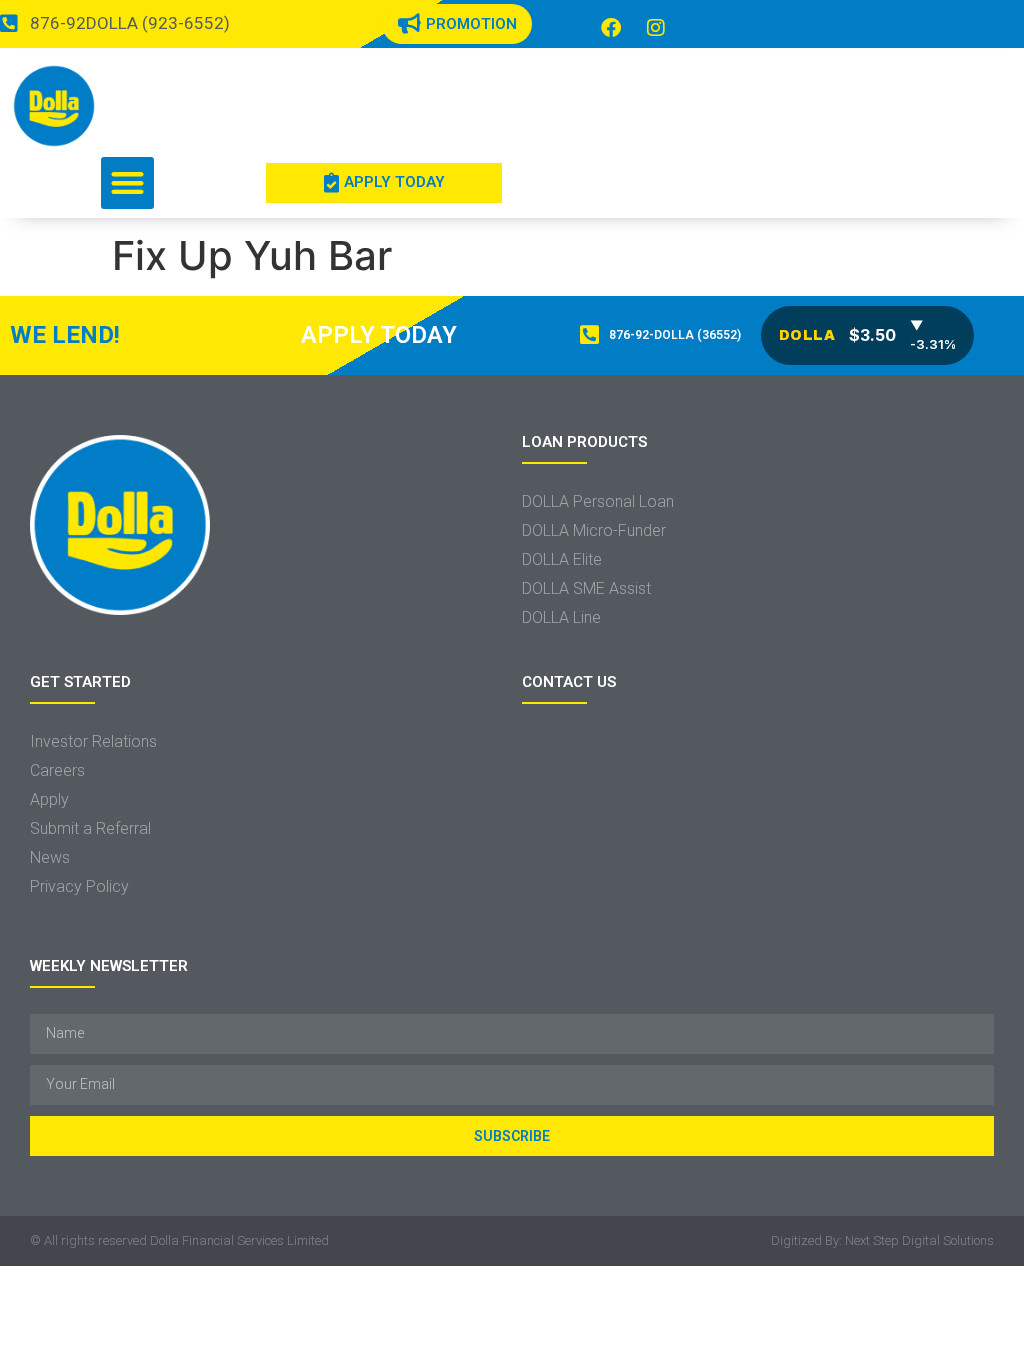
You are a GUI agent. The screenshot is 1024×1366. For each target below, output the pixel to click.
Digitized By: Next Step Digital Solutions (882, 1240)
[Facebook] (611, 28)
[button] (127, 183)
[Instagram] (656, 28)
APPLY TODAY (379, 335)
